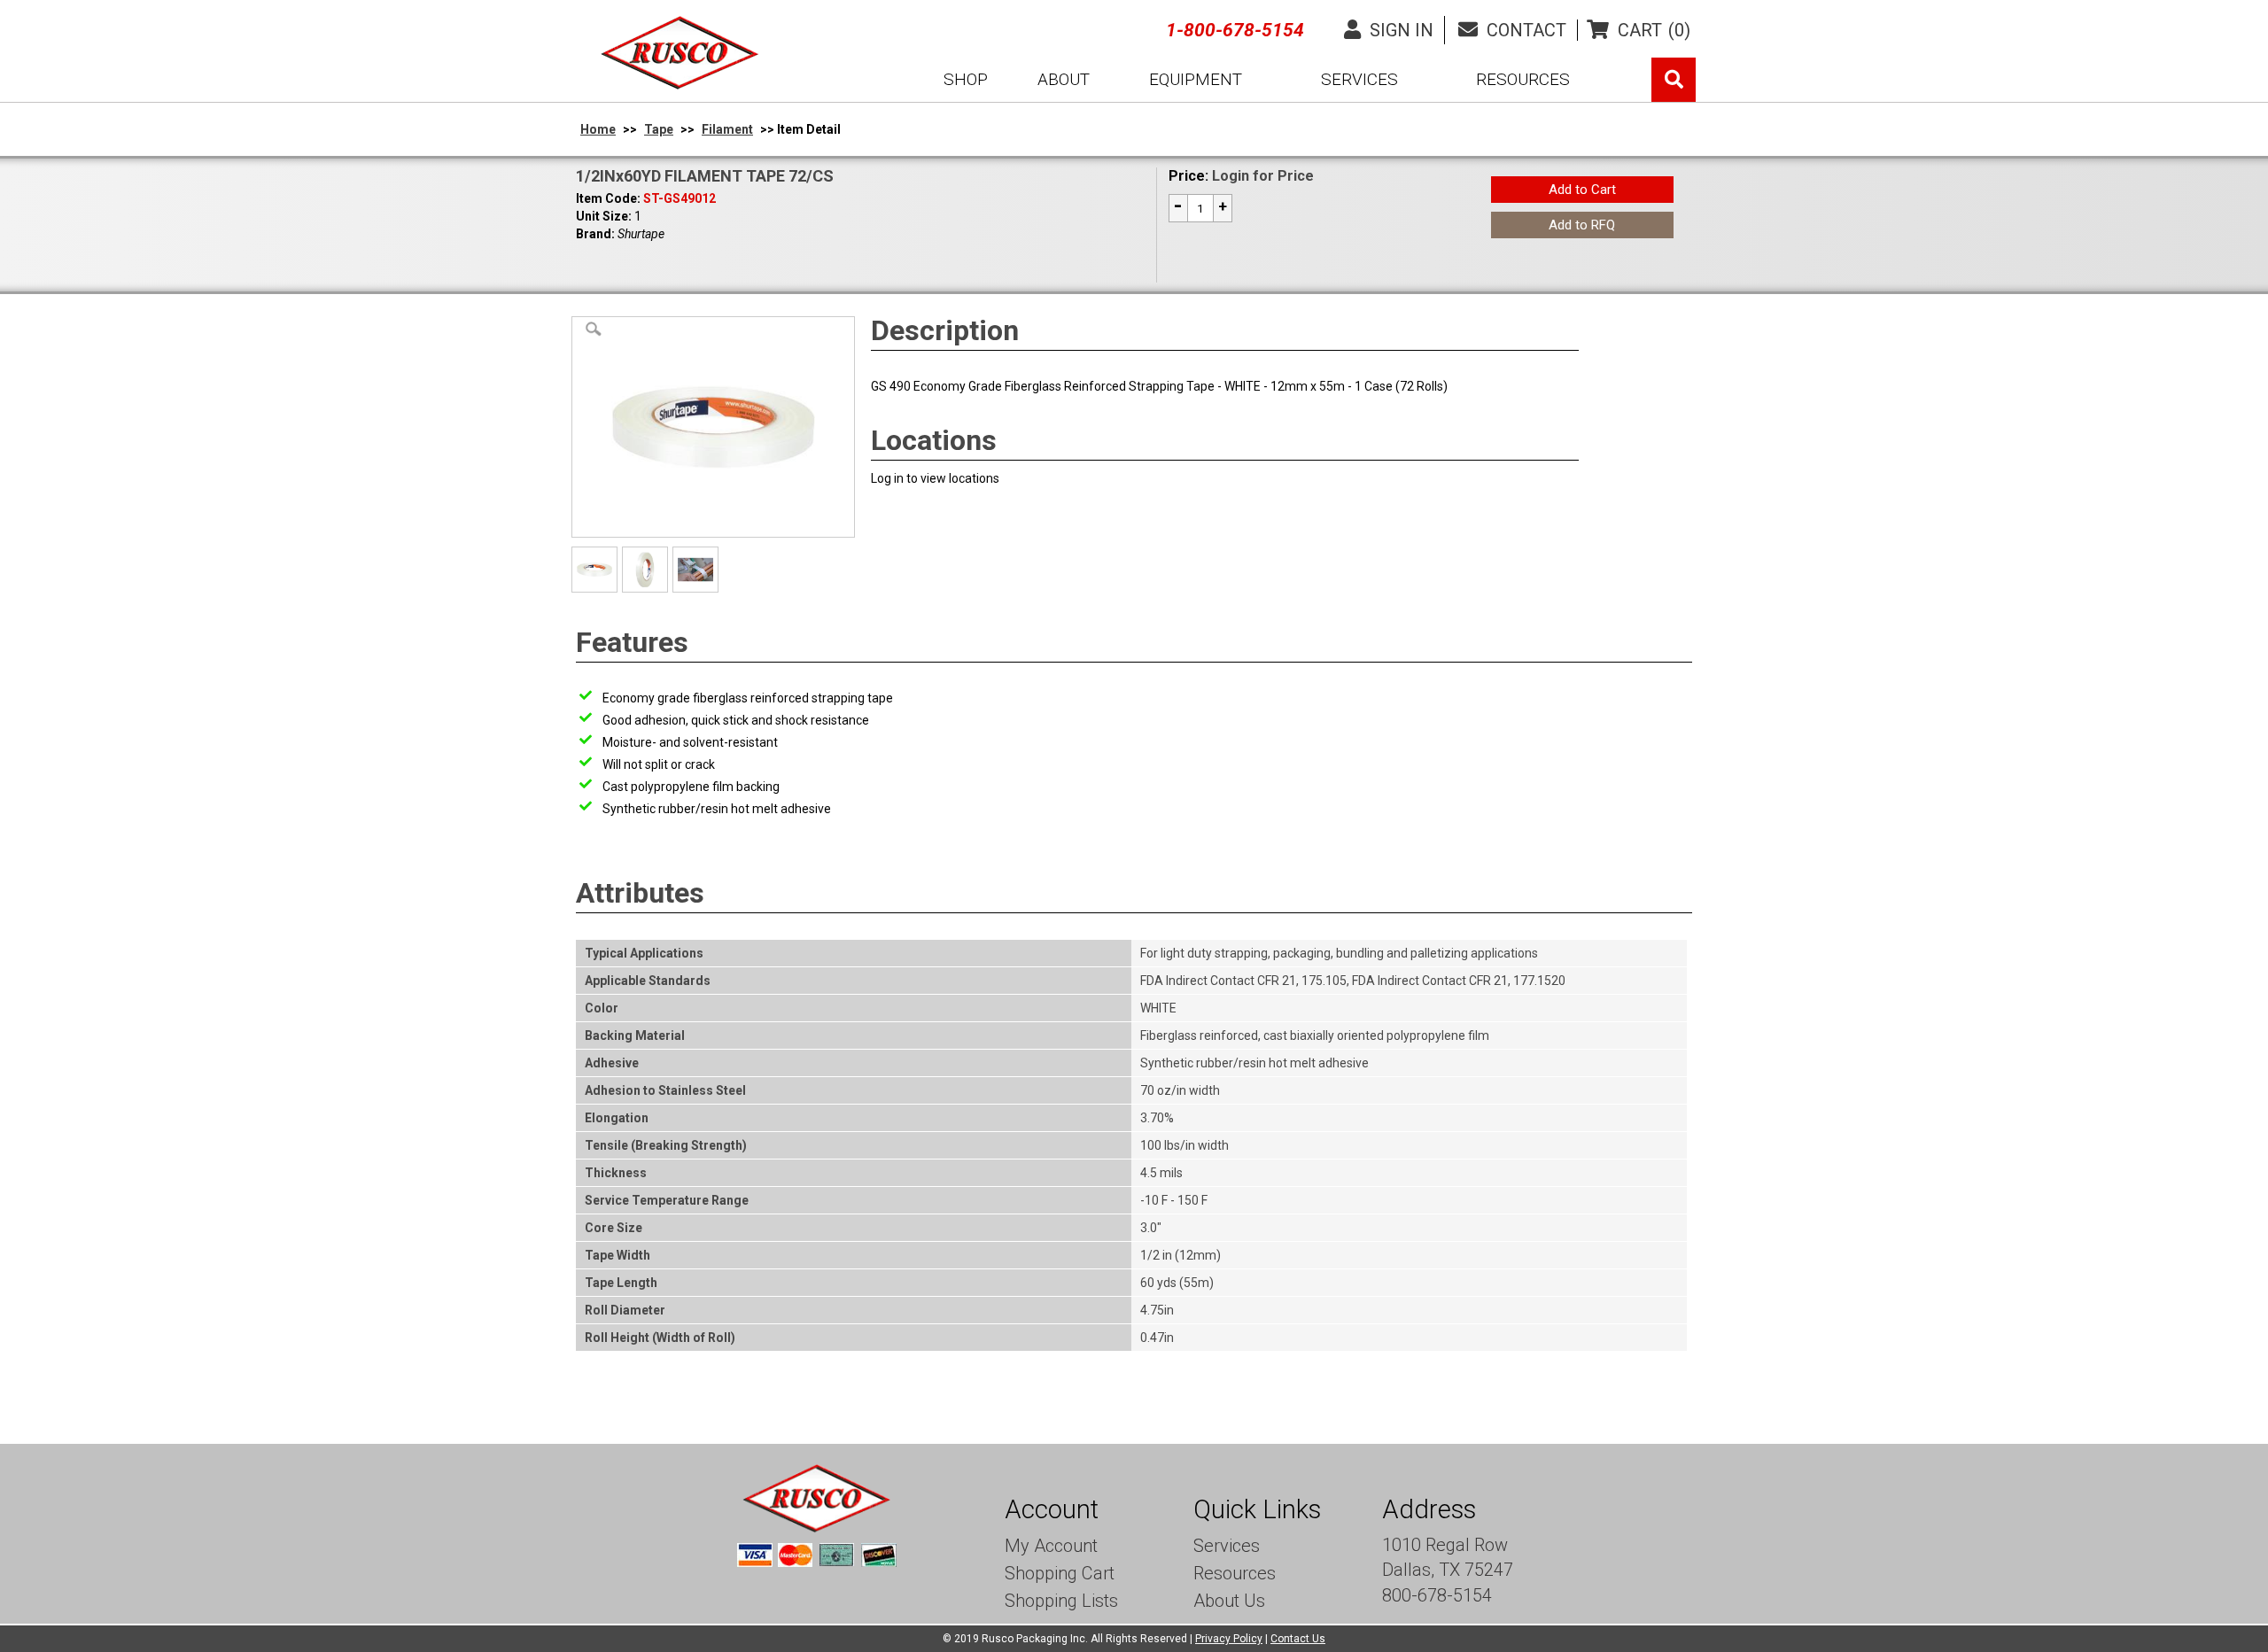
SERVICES (1359, 79)
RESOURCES (1523, 79)
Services (1227, 1546)
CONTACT (1524, 30)
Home (598, 129)
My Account (1051, 1546)
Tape (659, 129)
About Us (1229, 1601)
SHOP (966, 79)
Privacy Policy (1229, 1639)
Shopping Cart (1060, 1573)
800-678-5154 (1437, 1595)
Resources (1235, 1573)
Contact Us (1298, 1639)
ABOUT (1064, 79)
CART (1654, 30)
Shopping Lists (1061, 1601)
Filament (727, 129)
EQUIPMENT (1196, 79)
